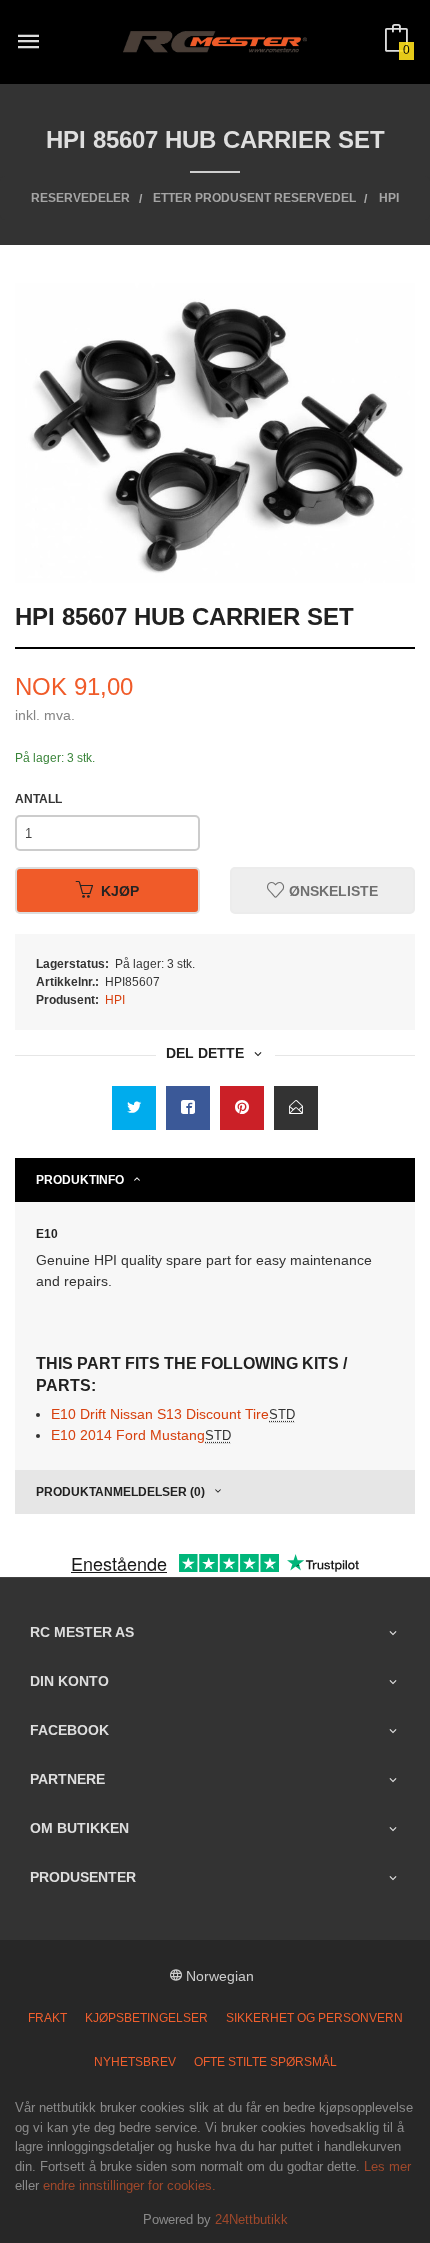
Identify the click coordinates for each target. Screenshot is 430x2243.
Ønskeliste (331, 891)
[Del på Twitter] (134, 1108)
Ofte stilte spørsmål (265, 2062)
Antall (38, 799)
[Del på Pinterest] (242, 1108)
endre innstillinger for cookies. (129, 2185)
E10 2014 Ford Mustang (141, 1435)
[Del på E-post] (296, 1108)
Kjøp (120, 891)
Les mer (387, 2166)
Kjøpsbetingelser (146, 2018)
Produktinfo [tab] (80, 1180)
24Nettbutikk (251, 2219)
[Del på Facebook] (188, 1108)
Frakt (47, 2018)
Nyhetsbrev (135, 2062)
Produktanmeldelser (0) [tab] (120, 1492)
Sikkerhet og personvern (314, 2018)
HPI (115, 1000)
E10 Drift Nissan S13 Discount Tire (173, 1414)
